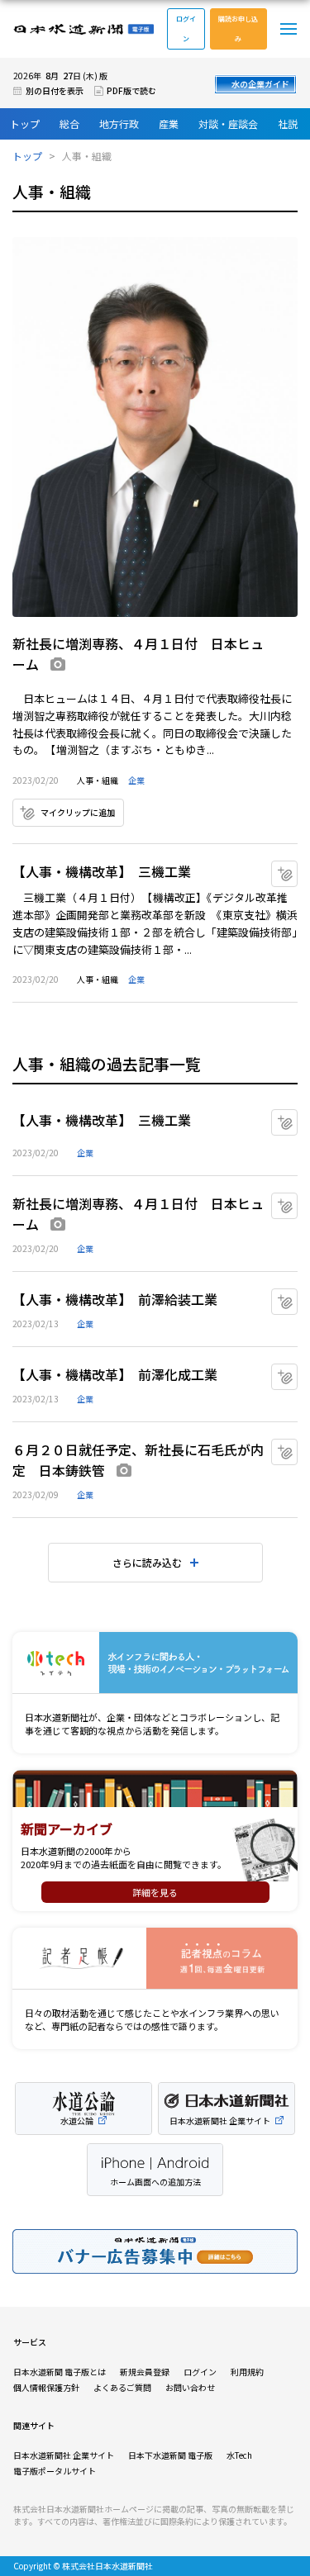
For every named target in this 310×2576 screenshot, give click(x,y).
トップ (25, 123)
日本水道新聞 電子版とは (60, 2372)
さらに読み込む (147, 1562)
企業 (136, 780)
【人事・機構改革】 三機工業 (102, 871)
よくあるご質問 (122, 2387)
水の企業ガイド (260, 84)
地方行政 (119, 123)
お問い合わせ (190, 2387)
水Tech (239, 2455)
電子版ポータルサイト (55, 2471)
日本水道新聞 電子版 (83, 29)
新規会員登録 (145, 2372)
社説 (288, 123)
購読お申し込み (238, 28)
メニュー (289, 29)
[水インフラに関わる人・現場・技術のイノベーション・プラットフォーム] (155, 1663)
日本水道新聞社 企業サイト (64, 2455)
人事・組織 (98, 780)
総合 (69, 123)
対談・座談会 (228, 123)
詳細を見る (155, 1892)
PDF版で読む (131, 90)
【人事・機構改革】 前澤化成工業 (115, 1374)
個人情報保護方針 (46, 2387)
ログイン (186, 28)
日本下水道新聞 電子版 (170, 2455)
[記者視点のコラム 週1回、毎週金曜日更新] (155, 1959)
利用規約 (247, 2372)
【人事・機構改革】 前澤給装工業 (115, 1299)
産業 (169, 123)
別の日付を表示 (55, 90)
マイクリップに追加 (78, 812)
